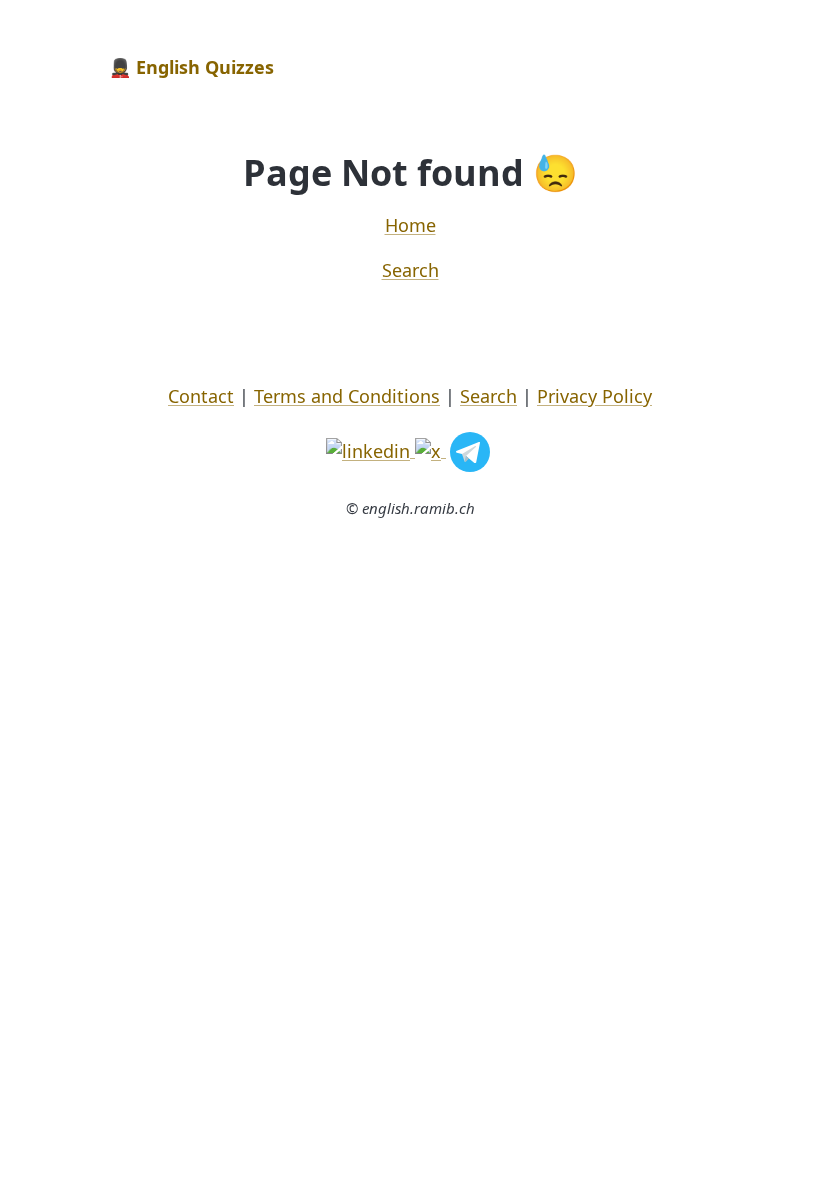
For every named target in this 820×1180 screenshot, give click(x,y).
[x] (430, 449)
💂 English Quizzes (191, 67)
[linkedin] (370, 449)
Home (410, 225)
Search (410, 270)
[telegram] (470, 449)
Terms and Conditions (347, 396)
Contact (201, 396)
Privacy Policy (594, 396)
